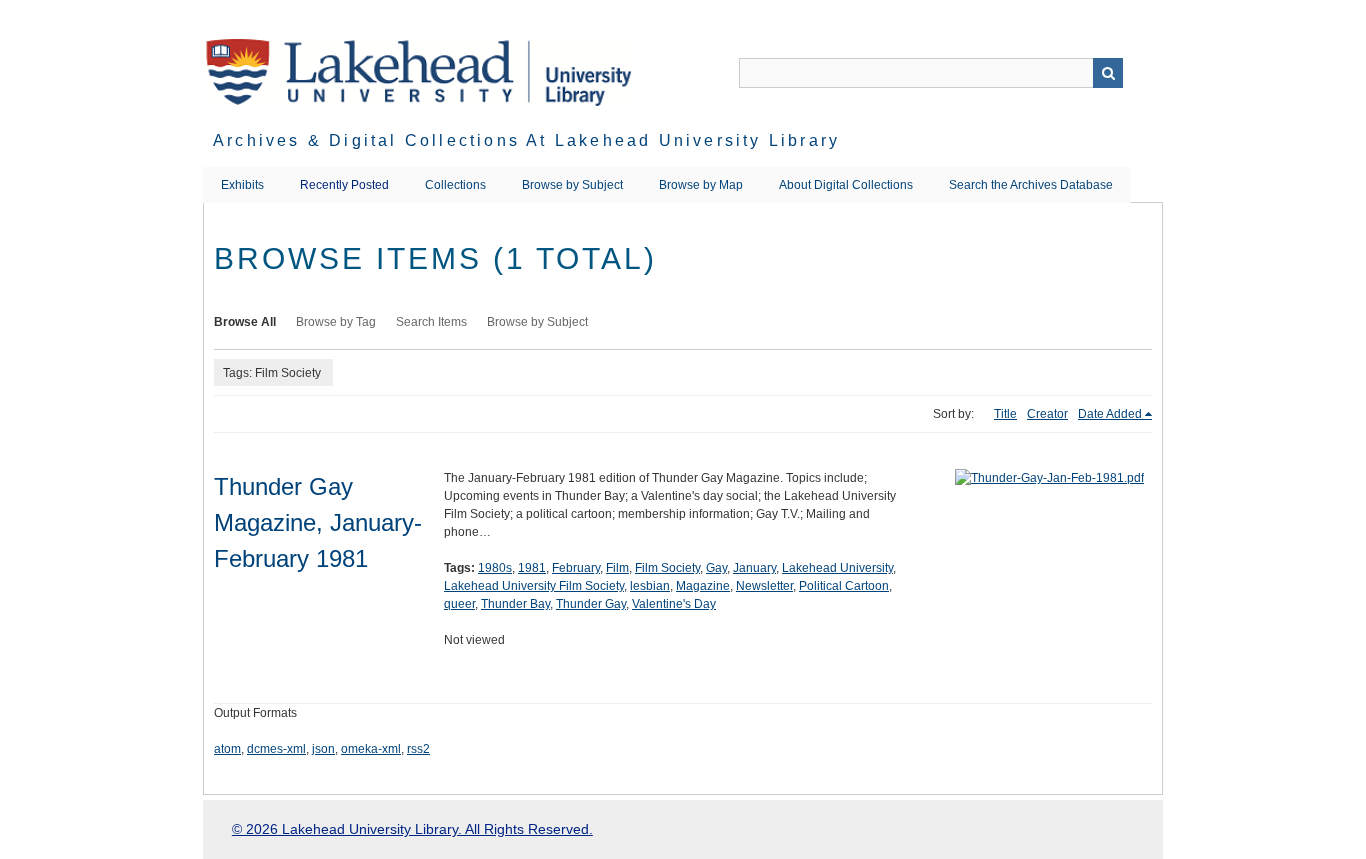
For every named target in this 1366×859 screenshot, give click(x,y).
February (576, 568)
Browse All (245, 322)
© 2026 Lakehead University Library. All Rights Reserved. (412, 829)
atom (227, 749)
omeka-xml (371, 749)
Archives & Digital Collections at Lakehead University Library (526, 140)
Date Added (1110, 414)
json (323, 749)
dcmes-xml (276, 749)
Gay (716, 568)
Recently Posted (344, 185)
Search (1108, 73)
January (754, 568)
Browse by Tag (336, 322)
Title (1005, 414)
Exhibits (242, 185)
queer (459, 604)
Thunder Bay (515, 604)
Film (617, 568)
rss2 (418, 749)
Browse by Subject (572, 185)
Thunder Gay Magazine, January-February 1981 (318, 522)
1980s (495, 568)
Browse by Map (701, 185)
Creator (1047, 414)
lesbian (650, 586)
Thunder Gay (591, 604)
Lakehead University (837, 568)
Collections (455, 185)
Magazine (703, 586)
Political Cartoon (844, 586)
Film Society (667, 568)
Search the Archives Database (1031, 185)
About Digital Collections (846, 185)
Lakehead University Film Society (534, 586)
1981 (532, 568)
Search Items (431, 322)
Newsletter (764, 586)
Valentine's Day (674, 604)
